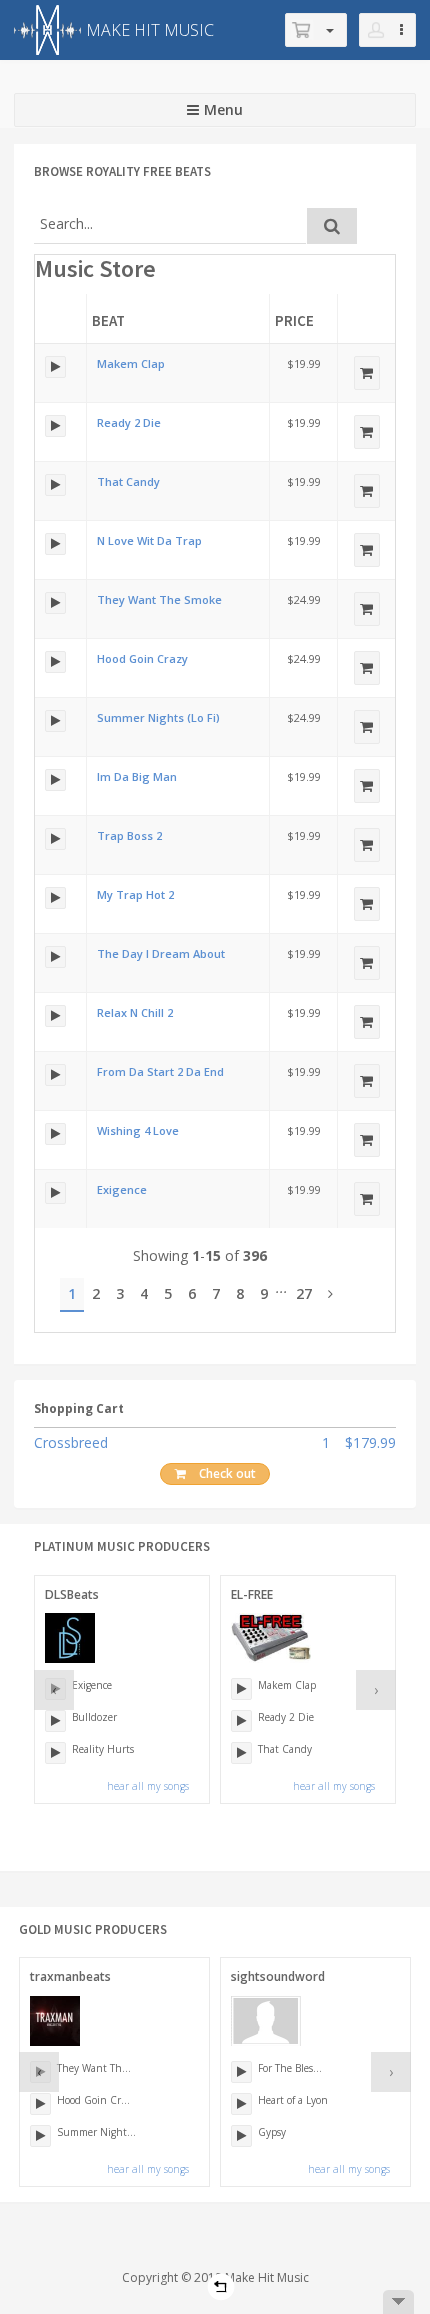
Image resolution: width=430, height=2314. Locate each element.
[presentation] (54, 1690)
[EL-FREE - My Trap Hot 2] (55, 898)
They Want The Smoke (159, 599)
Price (294, 320)
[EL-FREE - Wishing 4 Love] (55, 1134)
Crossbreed (71, 1442)
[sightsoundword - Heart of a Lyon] (241, 2104)
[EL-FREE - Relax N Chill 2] (55, 1016)
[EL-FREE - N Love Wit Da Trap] (55, 544)
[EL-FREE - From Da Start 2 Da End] (55, 1075)
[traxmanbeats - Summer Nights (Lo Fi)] (55, 721)
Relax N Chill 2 (135, 1012)
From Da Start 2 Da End (160, 1071)
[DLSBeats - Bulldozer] (55, 1721)
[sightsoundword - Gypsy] (241, 2136)
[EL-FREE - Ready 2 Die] (55, 426)
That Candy (128, 481)
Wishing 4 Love (138, 1130)
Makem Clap (131, 363)
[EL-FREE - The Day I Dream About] (55, 957)
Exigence (122, 1189)
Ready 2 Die (129, 422)
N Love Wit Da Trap (149, 540)
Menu (223, 109)
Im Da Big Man (137, 776)
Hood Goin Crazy (142, 658)
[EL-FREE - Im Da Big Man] (55, 780)
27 (304, 1293)
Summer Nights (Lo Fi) (158, 717)
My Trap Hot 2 (135, 894)
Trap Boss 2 (129, 835)
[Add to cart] (367, 373)
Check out (227, 1473)
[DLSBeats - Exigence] (55, 1193)
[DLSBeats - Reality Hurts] (55, 1753)
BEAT (108, 320)
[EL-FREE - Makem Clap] (55, 367)
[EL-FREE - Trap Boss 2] (55, 839)
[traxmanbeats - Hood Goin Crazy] (55, 662)
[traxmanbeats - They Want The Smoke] (55, 603)
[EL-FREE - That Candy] (55, 485)
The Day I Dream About (161, 953)
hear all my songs (148, 1786)
